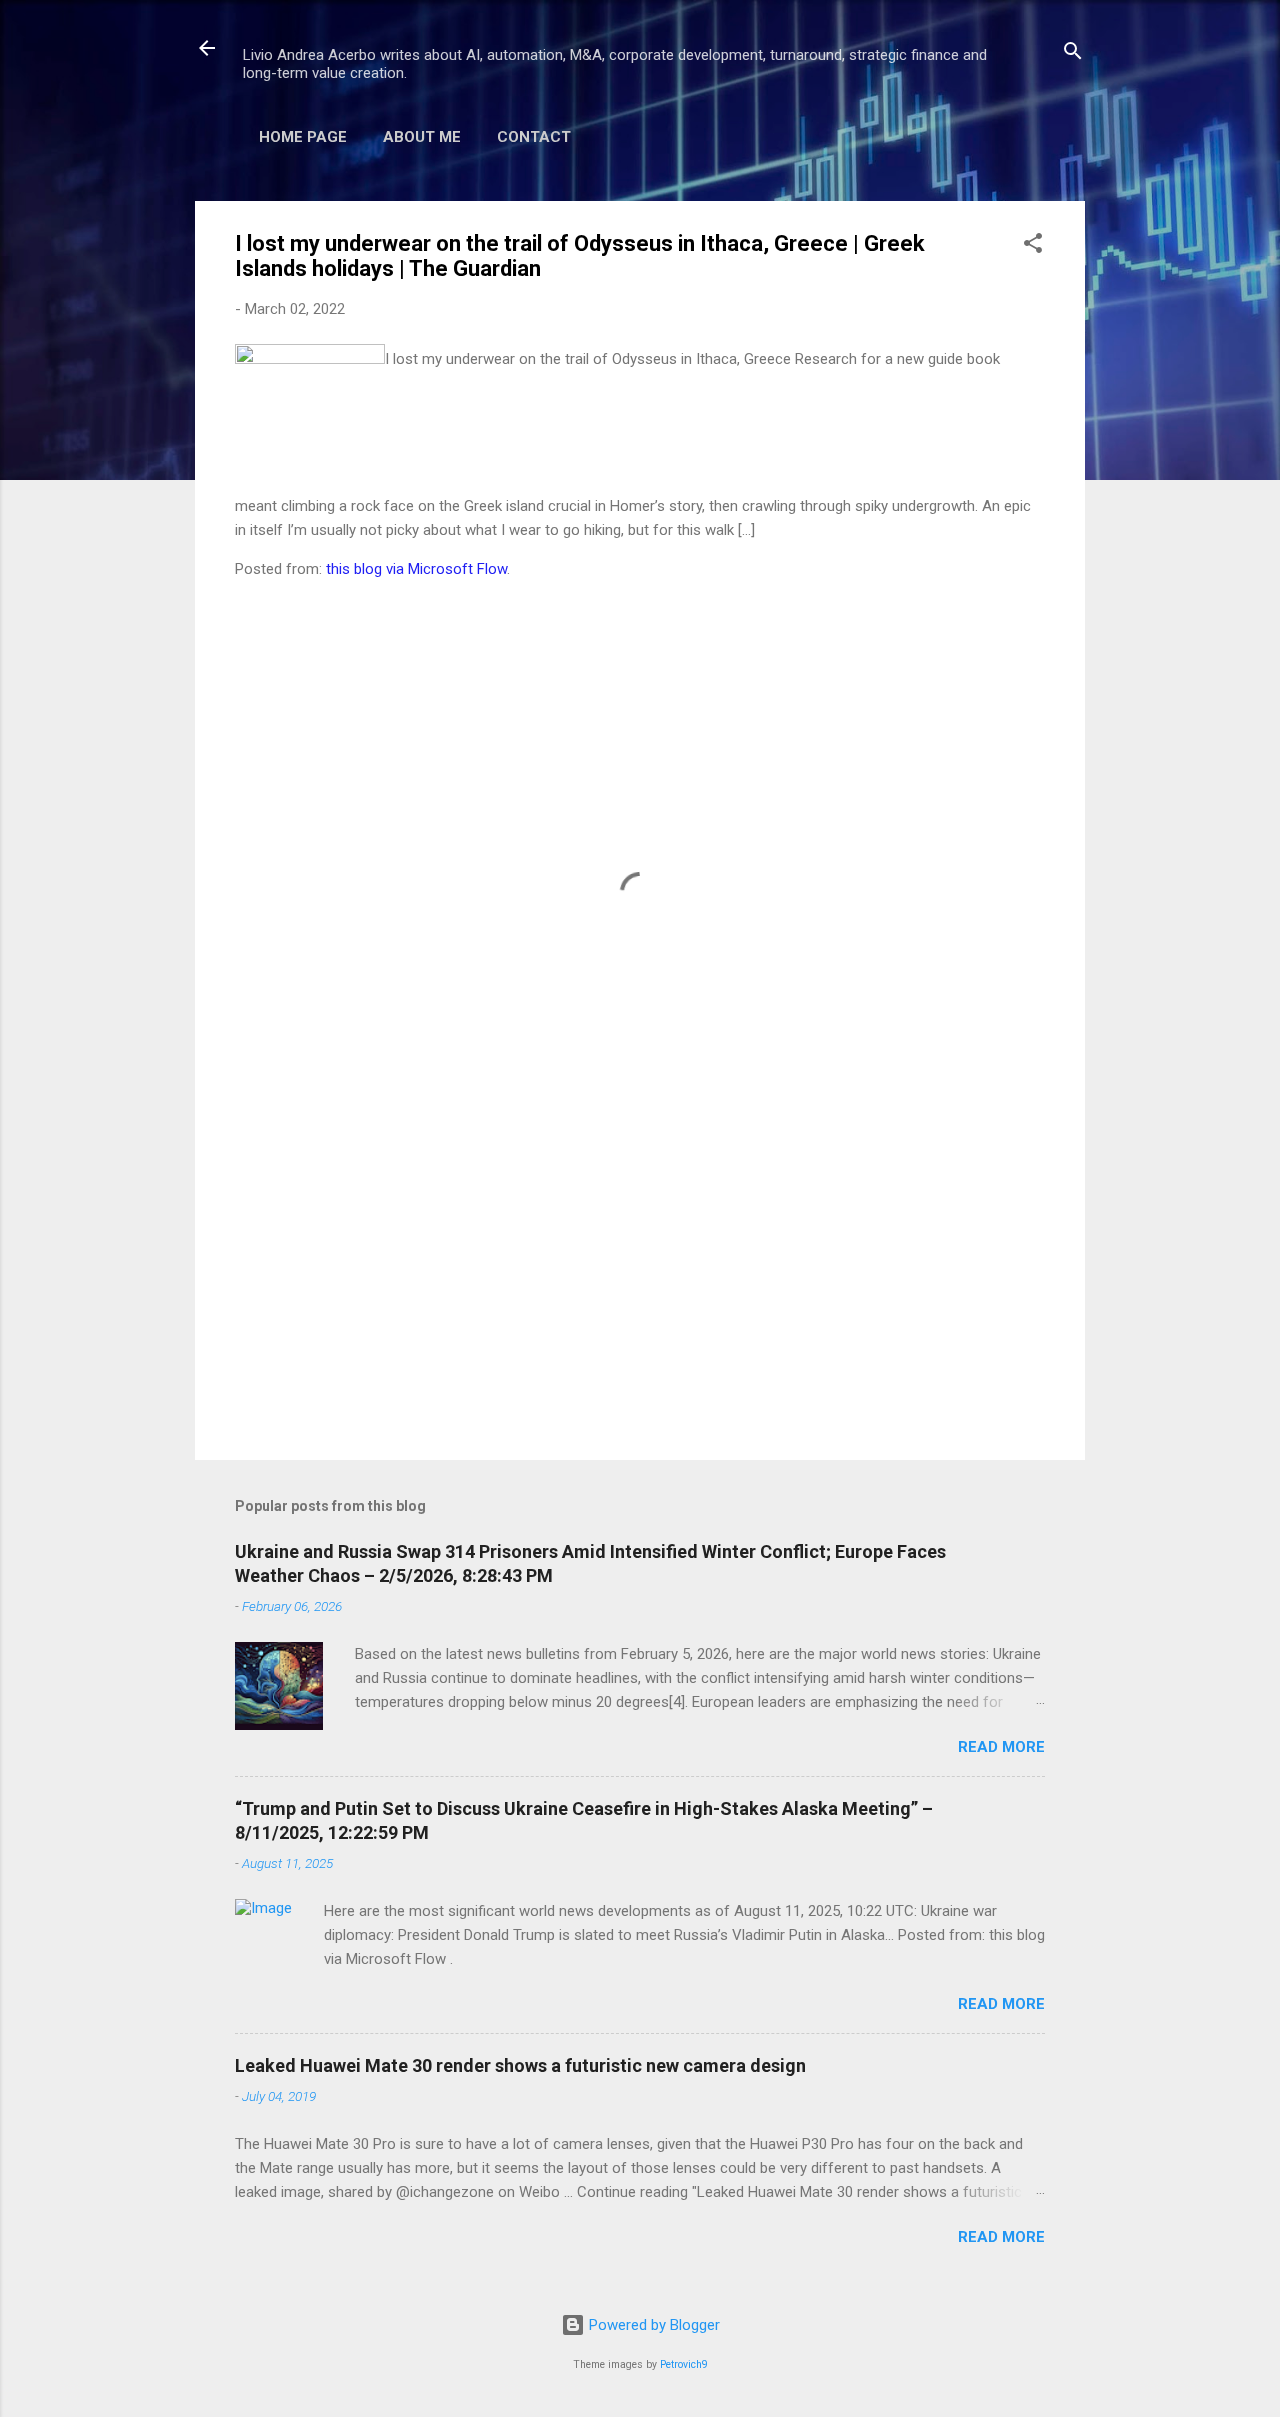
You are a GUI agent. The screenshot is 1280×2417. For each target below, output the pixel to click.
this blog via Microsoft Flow (416, 569)
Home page (303, 137)
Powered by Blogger (652, 2325)
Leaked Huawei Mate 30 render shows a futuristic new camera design (520, 2065)
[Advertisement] (640, 1274)
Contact (534, 137)
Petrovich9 (684, 2364)
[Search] (1073, 54)
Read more (1001, 1747)
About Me (422, 137)
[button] (1033, 246)
